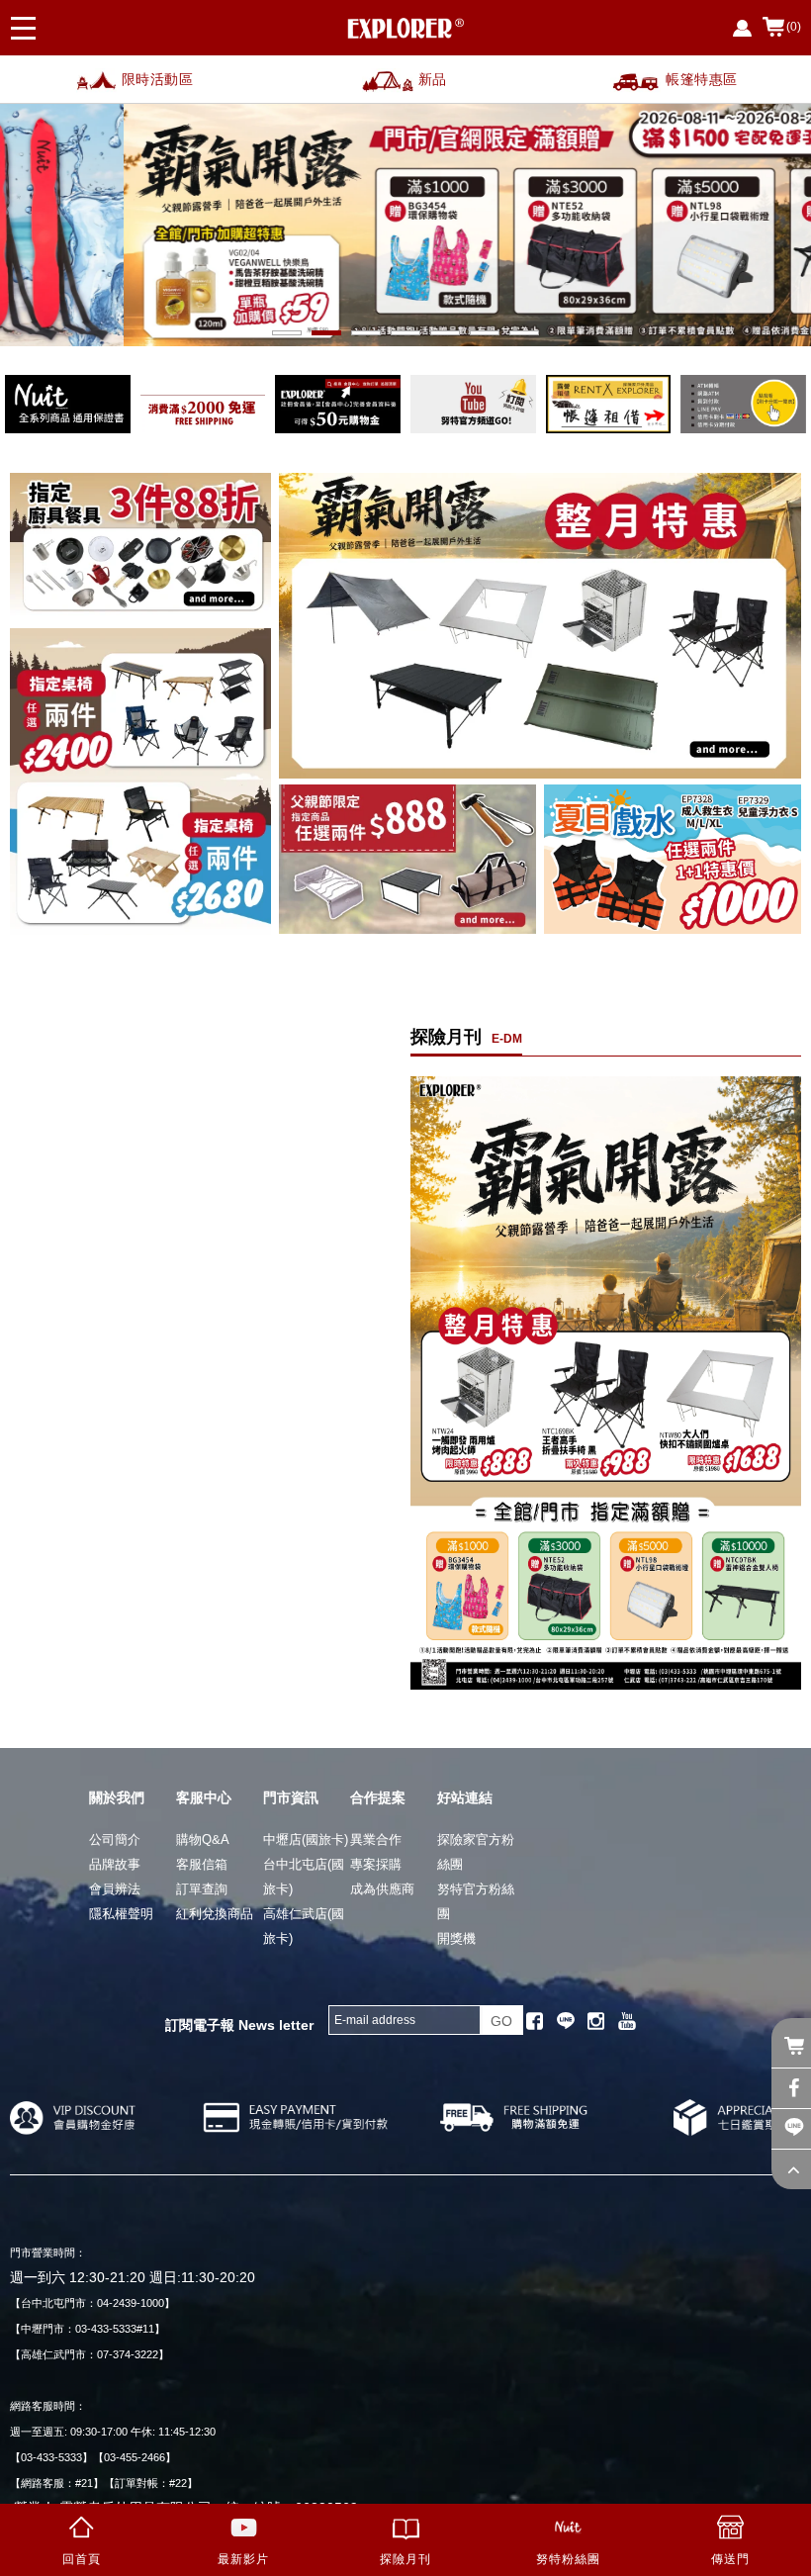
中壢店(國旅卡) (306, 1840)
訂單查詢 (202, 1889)
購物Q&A (203, 1840)
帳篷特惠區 (702, 79)
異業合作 (376, 1840)
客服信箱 (202, 1864)
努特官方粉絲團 (476, 1901)
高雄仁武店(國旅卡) (304, 1926)
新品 (433, 79)
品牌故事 (115, 1864)
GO (501, 2021)
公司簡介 (115, 1840)
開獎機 (456, 1938)
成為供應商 (382, 1889)
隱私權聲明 (121, 1914)
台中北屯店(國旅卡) (304, 1877)
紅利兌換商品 (215, 1914)
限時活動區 (158, 79)
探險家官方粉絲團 (476, 1852)
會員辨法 (115, 1889)
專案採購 (376, 1864)
